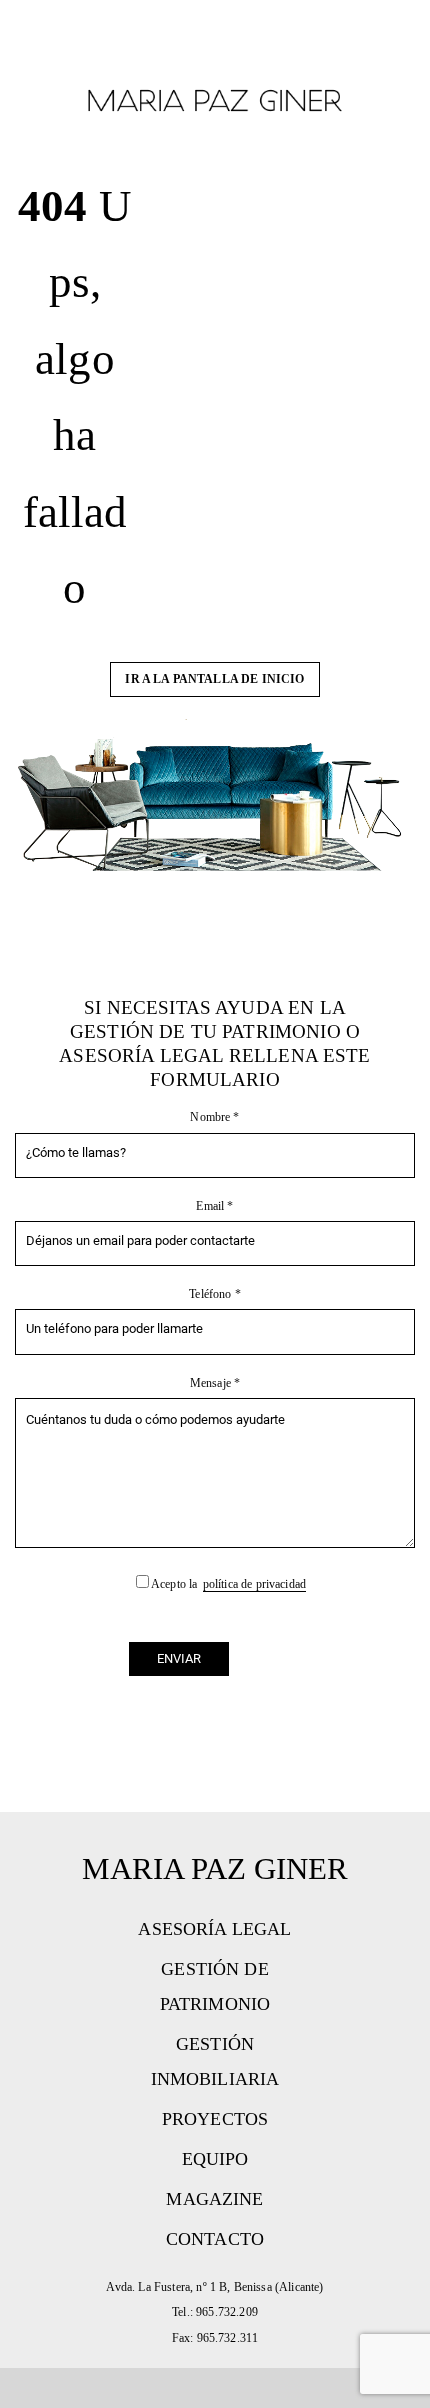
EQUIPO (215, 2159)
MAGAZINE (214, 2199)
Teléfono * (215, 1294)
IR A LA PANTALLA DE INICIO (214, 679)
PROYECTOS (215, 2119)
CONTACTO (215, 2239)
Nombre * (214, 1117)
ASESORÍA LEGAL (214, 1929)
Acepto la (227, 1584)
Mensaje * (215, 1383)
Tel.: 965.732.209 (215, 2312)
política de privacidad (255, 1584)
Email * (214, 1206)
